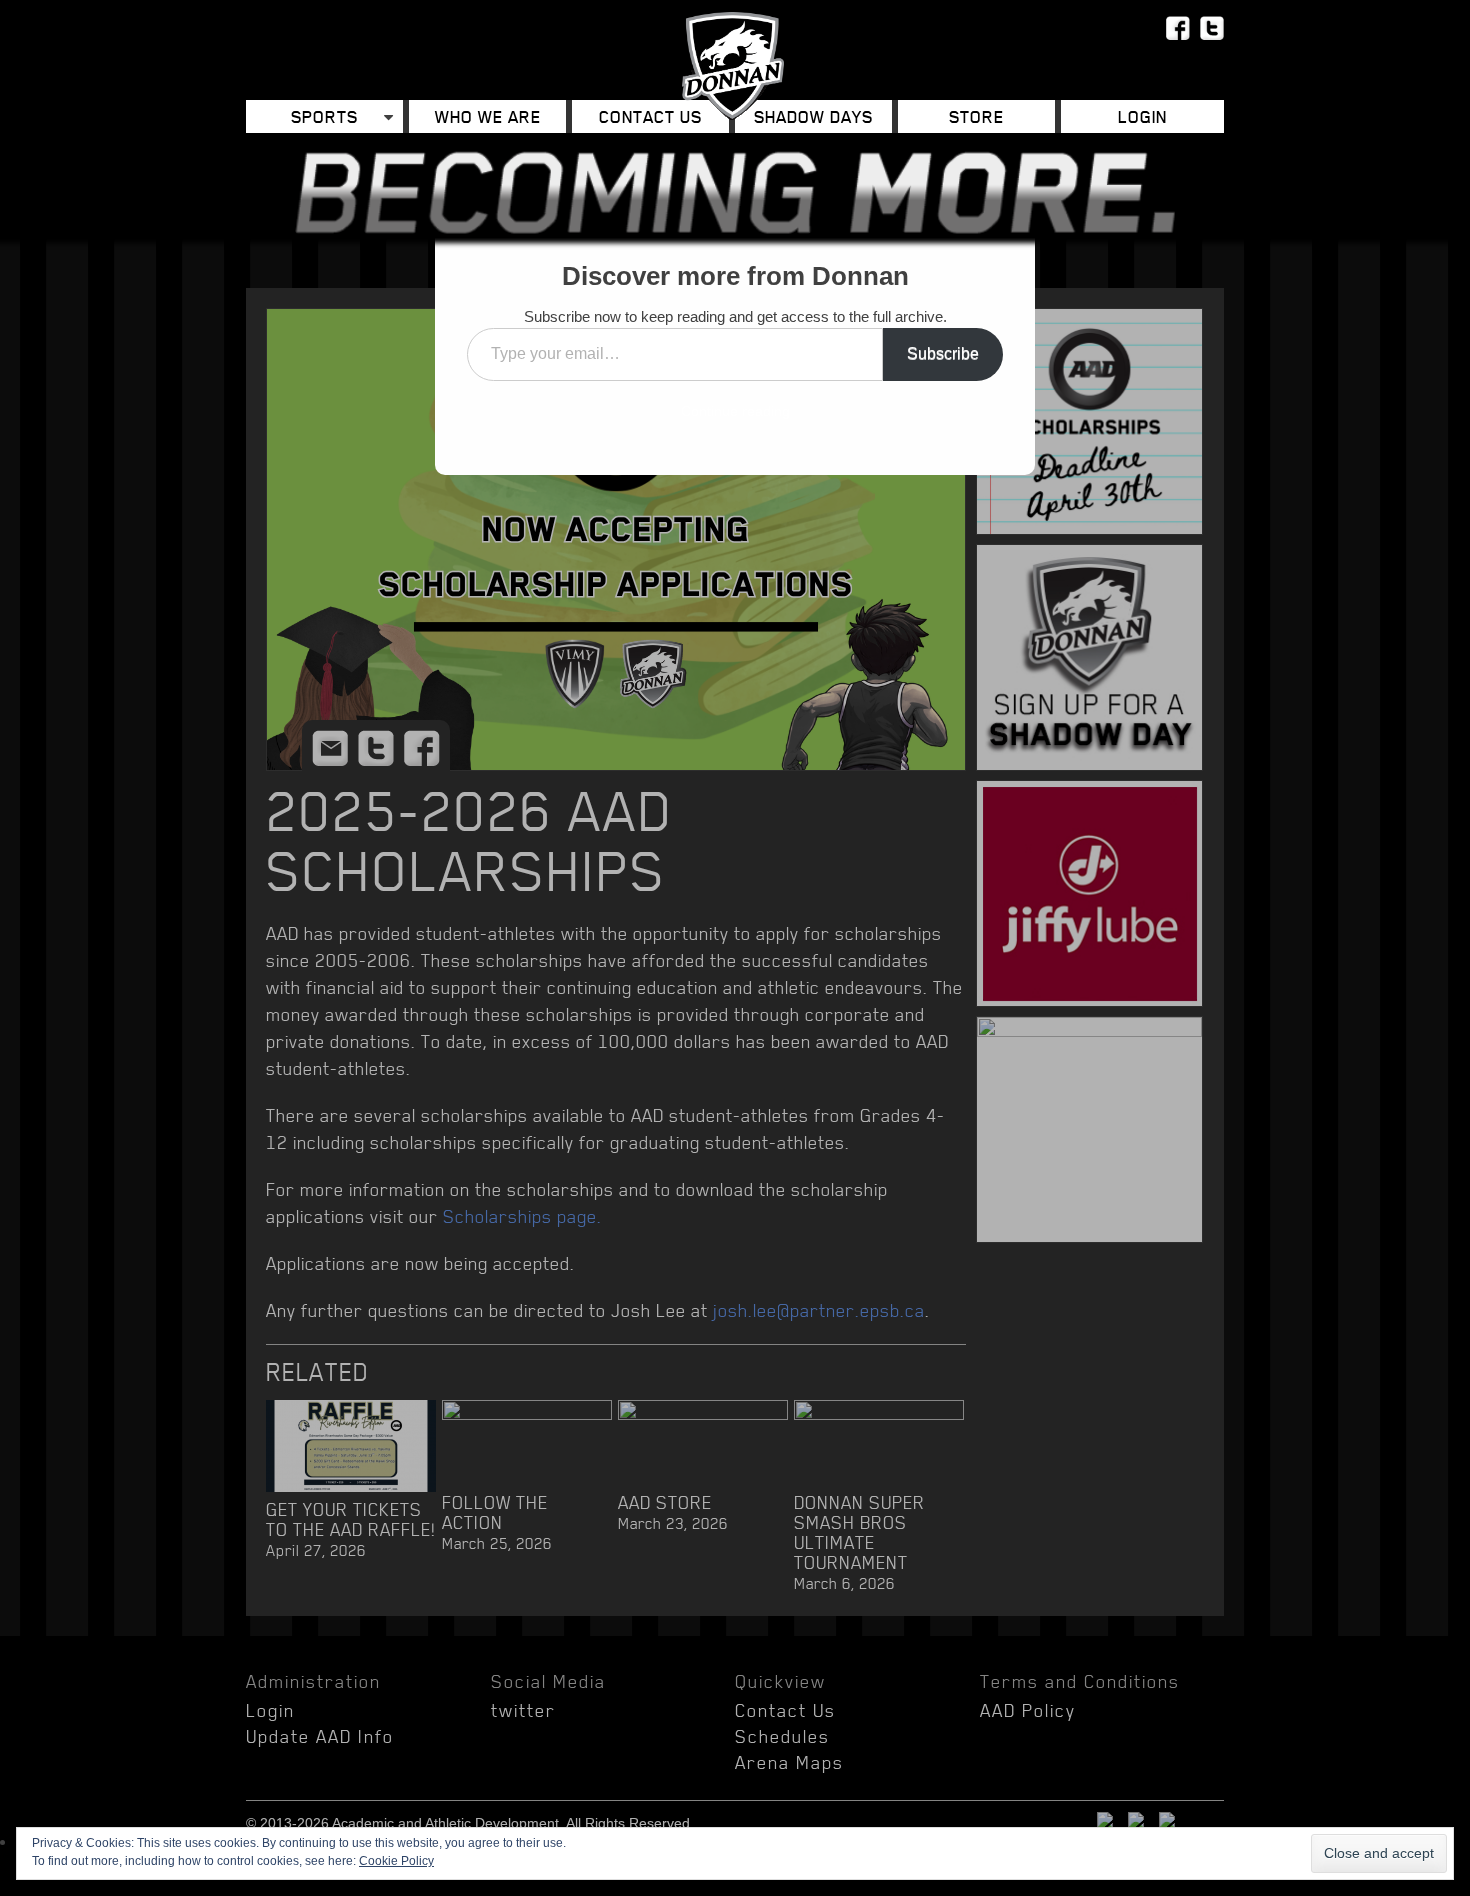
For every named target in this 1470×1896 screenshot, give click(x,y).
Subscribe (943, 353)
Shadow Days (813, 116)
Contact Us (650, 116)
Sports (324, 116)
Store (976, 116)
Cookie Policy (396, 1861)
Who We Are (488, 116)
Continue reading (735, 411)
